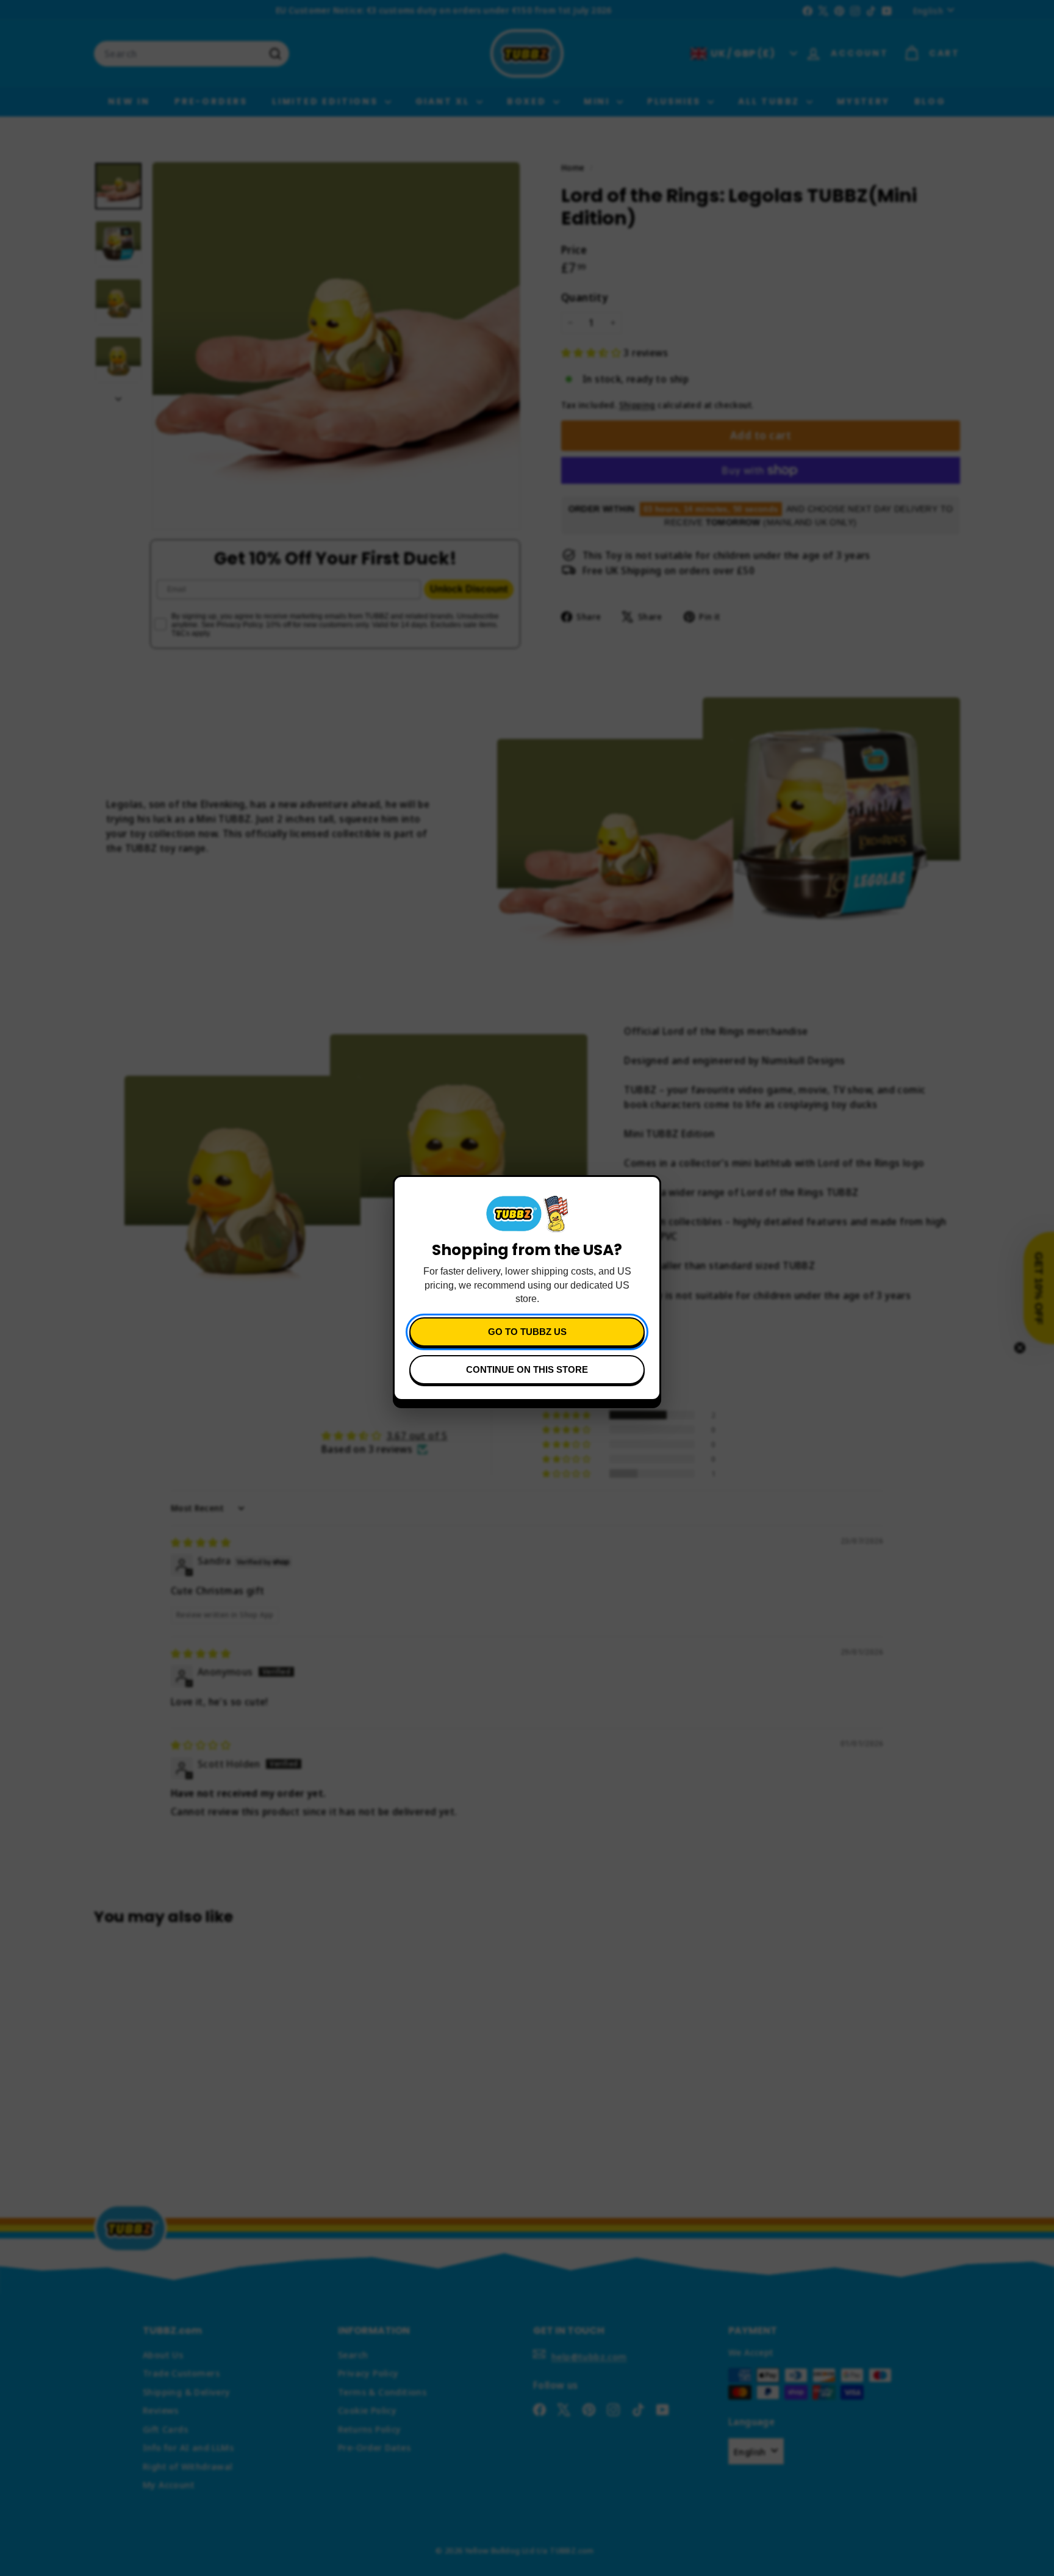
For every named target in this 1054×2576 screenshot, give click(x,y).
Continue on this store (527, 1369)
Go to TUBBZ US (527, 1332)
